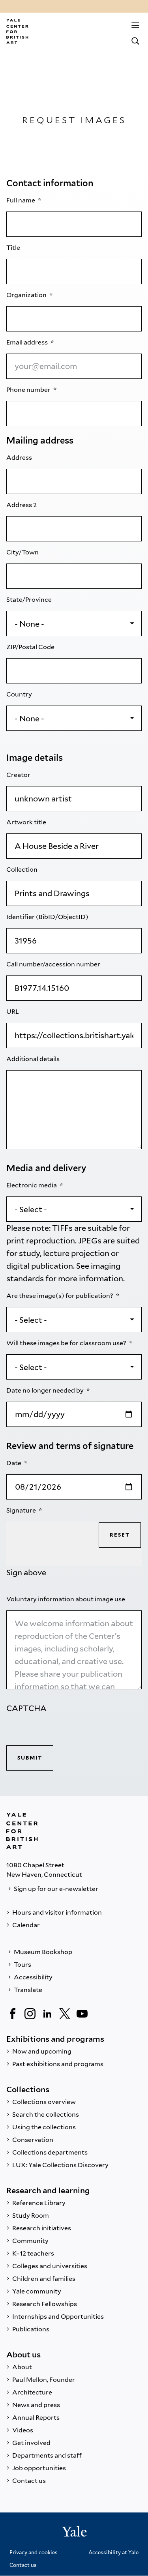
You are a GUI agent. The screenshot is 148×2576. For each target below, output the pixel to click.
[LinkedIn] (47, 2014)
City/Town (23, 552)
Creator (19, 775)
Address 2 (22, 505)
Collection (22, 870)
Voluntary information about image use (66, 1599)
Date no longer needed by (46, 1390)
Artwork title (27, 822)
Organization (27, 295)
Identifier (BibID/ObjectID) (48, 917)
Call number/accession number (54, 964)
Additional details (34, 1059)
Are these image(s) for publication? (60, 1296)
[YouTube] (82, 2014)
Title (14, 248)
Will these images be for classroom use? (67, 1343)
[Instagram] (30, 2014)
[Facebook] (13, 2014)
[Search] (135, 41)
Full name (21, 200)
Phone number (29, 390)
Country (20, 694)
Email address (28, 342)
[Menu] (135, 25)
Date (14, 1463)
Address (20, 458)
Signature (22, 1510)
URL (13, 1012)
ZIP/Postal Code (31, 647)
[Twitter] (65, 2014)
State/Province (30, 600)
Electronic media (32, 1185)
